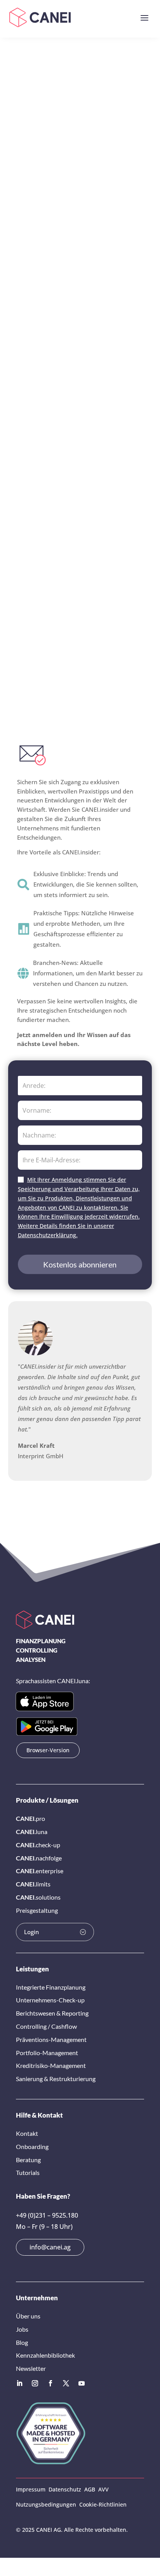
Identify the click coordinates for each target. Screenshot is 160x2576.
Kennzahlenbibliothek (45, 2355)
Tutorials (28, 2172)
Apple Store (45, 1701)
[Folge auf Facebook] (50, 2383)
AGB (90, 2489)
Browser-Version (48, 1750)
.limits (33, 1884)
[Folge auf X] (66, 2383)
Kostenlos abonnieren (80, 1264)
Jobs (22, 2329)
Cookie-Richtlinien (103, 2504)
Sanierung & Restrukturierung (56, 2079)
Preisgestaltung (37, 1910)
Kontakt (27, 2133)
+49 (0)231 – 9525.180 (47, 2215)
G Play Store (47, 1726)
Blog (22, 2342)
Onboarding (32, 2146)
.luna (32, 1832)
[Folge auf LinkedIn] (19, 2383)
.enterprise (40, 1871)
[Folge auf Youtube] (82, 2383)
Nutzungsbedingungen (46, 2504)
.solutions (38, 1897)
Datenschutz (65, 2489)
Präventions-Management (51, 2039)
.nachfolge (39, 1858)
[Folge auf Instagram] (35, 2383)
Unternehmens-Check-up (50, 2000)
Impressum (31, 2489)
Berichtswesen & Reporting (52, 2013)
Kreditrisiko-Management (51, 2065)
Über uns (28, 2316)
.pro (30, 1818)
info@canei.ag (50, 2247)
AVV (103, 2489)
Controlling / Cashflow (46, 2026)
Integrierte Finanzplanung (51, 1987)
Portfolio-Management (47, 2053)
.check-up (38, 1845)
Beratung (28, 2160)
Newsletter (31, 2368)
